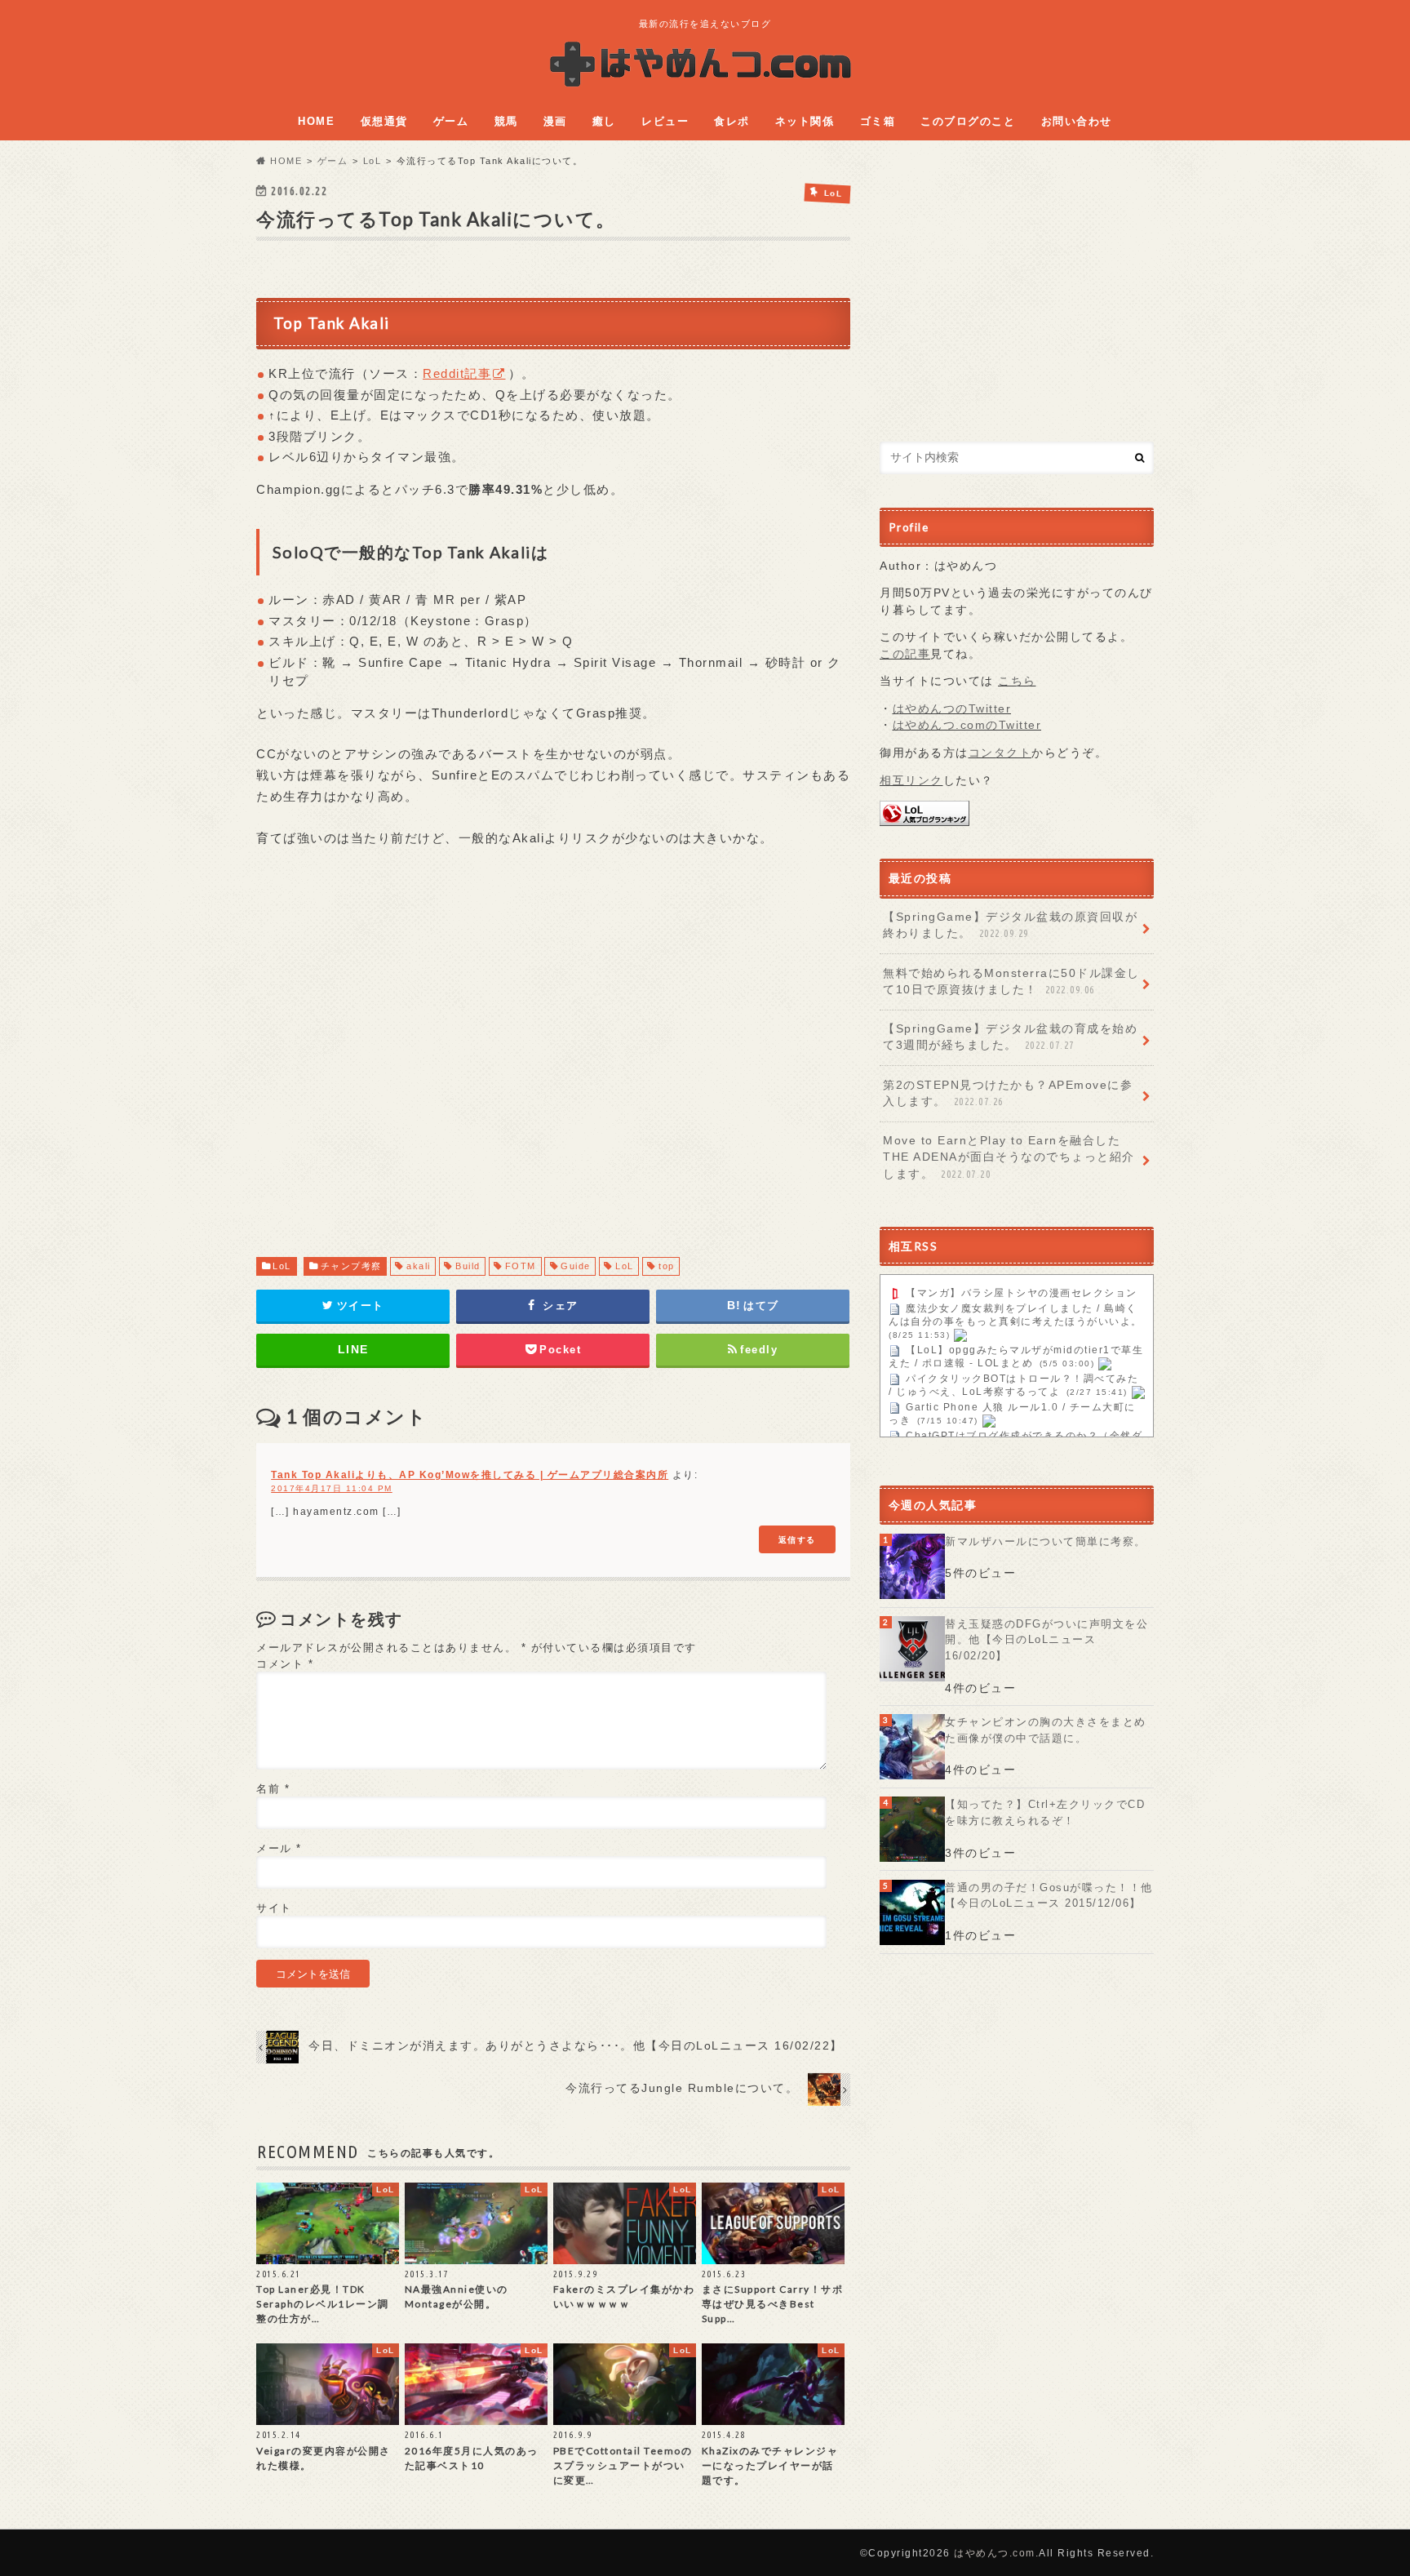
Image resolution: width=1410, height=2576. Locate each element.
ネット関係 (805, 121)
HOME (316, 121)
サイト (274, 1908)
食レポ (732, 121)
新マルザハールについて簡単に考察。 (1046, 1541)
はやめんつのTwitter (952, 709)
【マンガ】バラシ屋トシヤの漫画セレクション (1022, 1294)
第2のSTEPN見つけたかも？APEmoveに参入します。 (1008, 1093)
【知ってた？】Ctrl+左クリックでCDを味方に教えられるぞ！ (1045, 1812)
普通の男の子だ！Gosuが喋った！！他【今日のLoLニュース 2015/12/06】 (1049, 1896)
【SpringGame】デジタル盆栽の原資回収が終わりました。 (1010, 925)
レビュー (665, 121)
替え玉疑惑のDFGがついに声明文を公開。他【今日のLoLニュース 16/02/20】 (1046, 1640)
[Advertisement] (553, 1068)
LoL (282, 1266)
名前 (273, 1789)
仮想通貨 (384, 121)
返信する (797, 1539)
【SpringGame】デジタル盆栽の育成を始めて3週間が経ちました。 (1010, 1037)
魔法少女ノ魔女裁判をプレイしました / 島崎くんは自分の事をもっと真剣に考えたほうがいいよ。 (1015, 1316)
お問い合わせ (1077, 121)
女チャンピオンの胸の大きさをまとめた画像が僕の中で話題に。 (1046, 1730)
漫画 (555, 121)
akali (419, 1266)
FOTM (521, 1266)
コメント (285, 1664)
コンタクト (1000, 753)
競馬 (506, 121)
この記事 (905, 654)
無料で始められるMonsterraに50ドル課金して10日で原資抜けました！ (1011, 982)
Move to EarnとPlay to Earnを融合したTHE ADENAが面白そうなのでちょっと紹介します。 (1009, 1157)
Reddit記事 (457, 373)
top (667, 1266)
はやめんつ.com (995, 2553)
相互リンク (911, 781)
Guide (576, 1266)
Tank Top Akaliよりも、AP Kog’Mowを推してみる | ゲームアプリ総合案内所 (470, 1475)
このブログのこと (968, 121)
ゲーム (451, 121)
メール (279, 1848)
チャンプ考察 (351, 1266)
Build (468, 1266)
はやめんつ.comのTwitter (967, 725)
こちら (1017, 681)
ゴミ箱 (878, 121)
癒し (604, 121)
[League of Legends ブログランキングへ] (924, 817)
